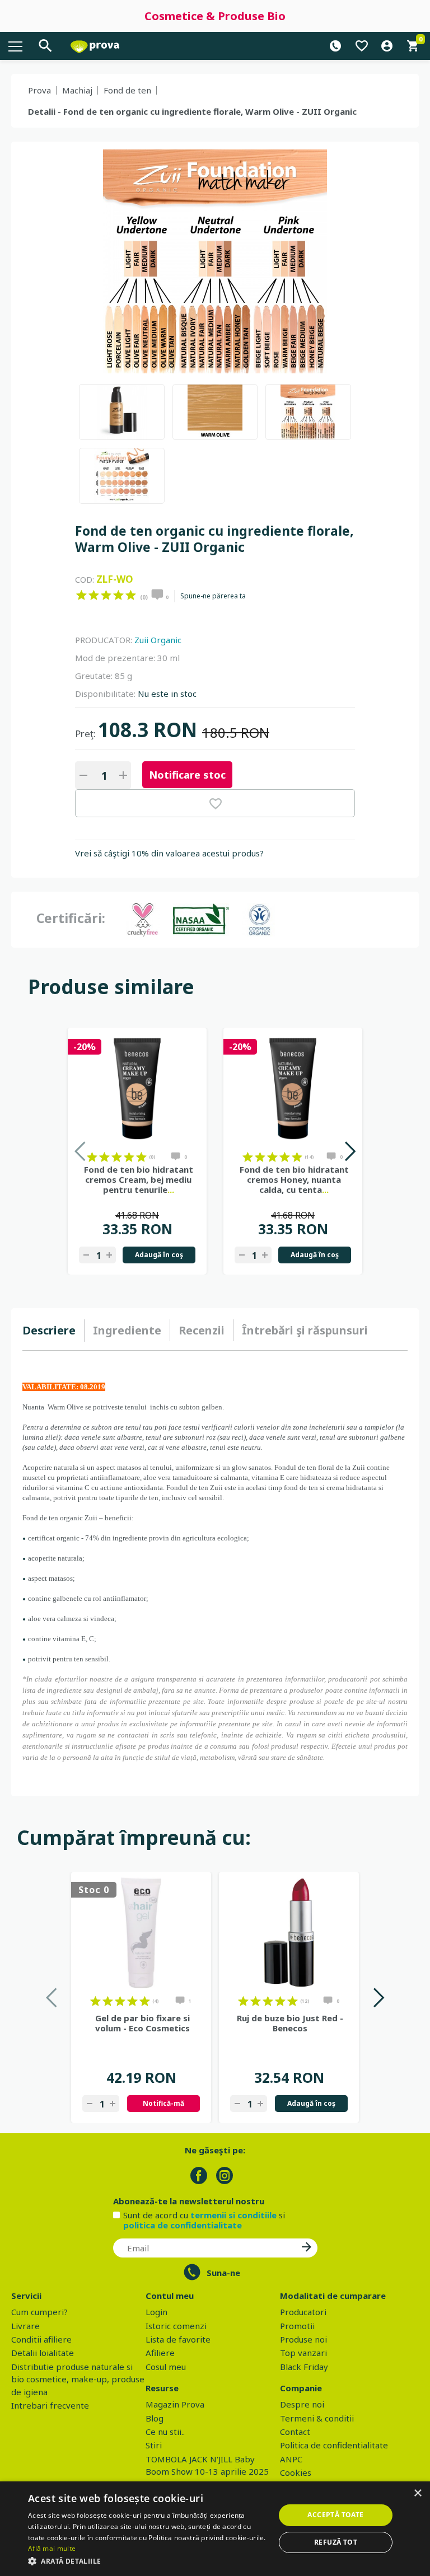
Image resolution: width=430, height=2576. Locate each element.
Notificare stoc (187, 775)
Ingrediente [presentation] (127, 1330)
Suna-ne (223, 2273)
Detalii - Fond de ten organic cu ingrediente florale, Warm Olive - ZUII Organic (192, 111)
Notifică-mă (163, 2103)
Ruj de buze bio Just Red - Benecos (290, 2023)
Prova (39, 90)
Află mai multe (52, 2548)
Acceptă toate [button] (335, 2515)
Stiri (154, 2445)
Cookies (296, 2472)
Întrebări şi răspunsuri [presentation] (305, 1330)
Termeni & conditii (317, 2418)
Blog (155, 2418)
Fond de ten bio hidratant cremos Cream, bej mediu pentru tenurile (139, 1179)
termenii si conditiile (233, 2215)
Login (156, 2312)
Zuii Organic (158, 640)
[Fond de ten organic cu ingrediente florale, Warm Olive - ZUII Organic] (122, 412)
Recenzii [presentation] (202, 1330)
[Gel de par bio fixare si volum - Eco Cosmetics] (141, 1933)
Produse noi (303, 2339)
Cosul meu (166, 2367)
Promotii (297, 2326)
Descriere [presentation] (49, 1330)
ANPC (291, 2459)
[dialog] (215, 2529)
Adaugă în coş (159, 1255)
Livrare (25, 2326)
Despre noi (302, 2404)
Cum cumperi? (39, 2312)
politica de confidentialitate (183, 2225)
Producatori (303, 2312)
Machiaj (77, 90)
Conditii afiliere (41, 2339)
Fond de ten (127, 90)
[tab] (53, 1331)
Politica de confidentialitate (334, 2445)
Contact (295, 2432)
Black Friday (304, 2367)
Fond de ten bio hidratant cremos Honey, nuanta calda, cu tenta (294, 1179)
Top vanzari (303, 2353)
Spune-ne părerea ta (213, 596)
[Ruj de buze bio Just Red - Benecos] (289, 1933)
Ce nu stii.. (165, 2432)
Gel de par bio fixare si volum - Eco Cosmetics (142, 2023)
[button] (148, 2561)
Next (350, 1151)
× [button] (417, 2493)
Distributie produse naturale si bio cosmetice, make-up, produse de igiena (78, 2379)
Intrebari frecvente (50, 2405)
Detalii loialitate (43, 2353)
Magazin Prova (175, 2404)
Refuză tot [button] (336, 2542)
